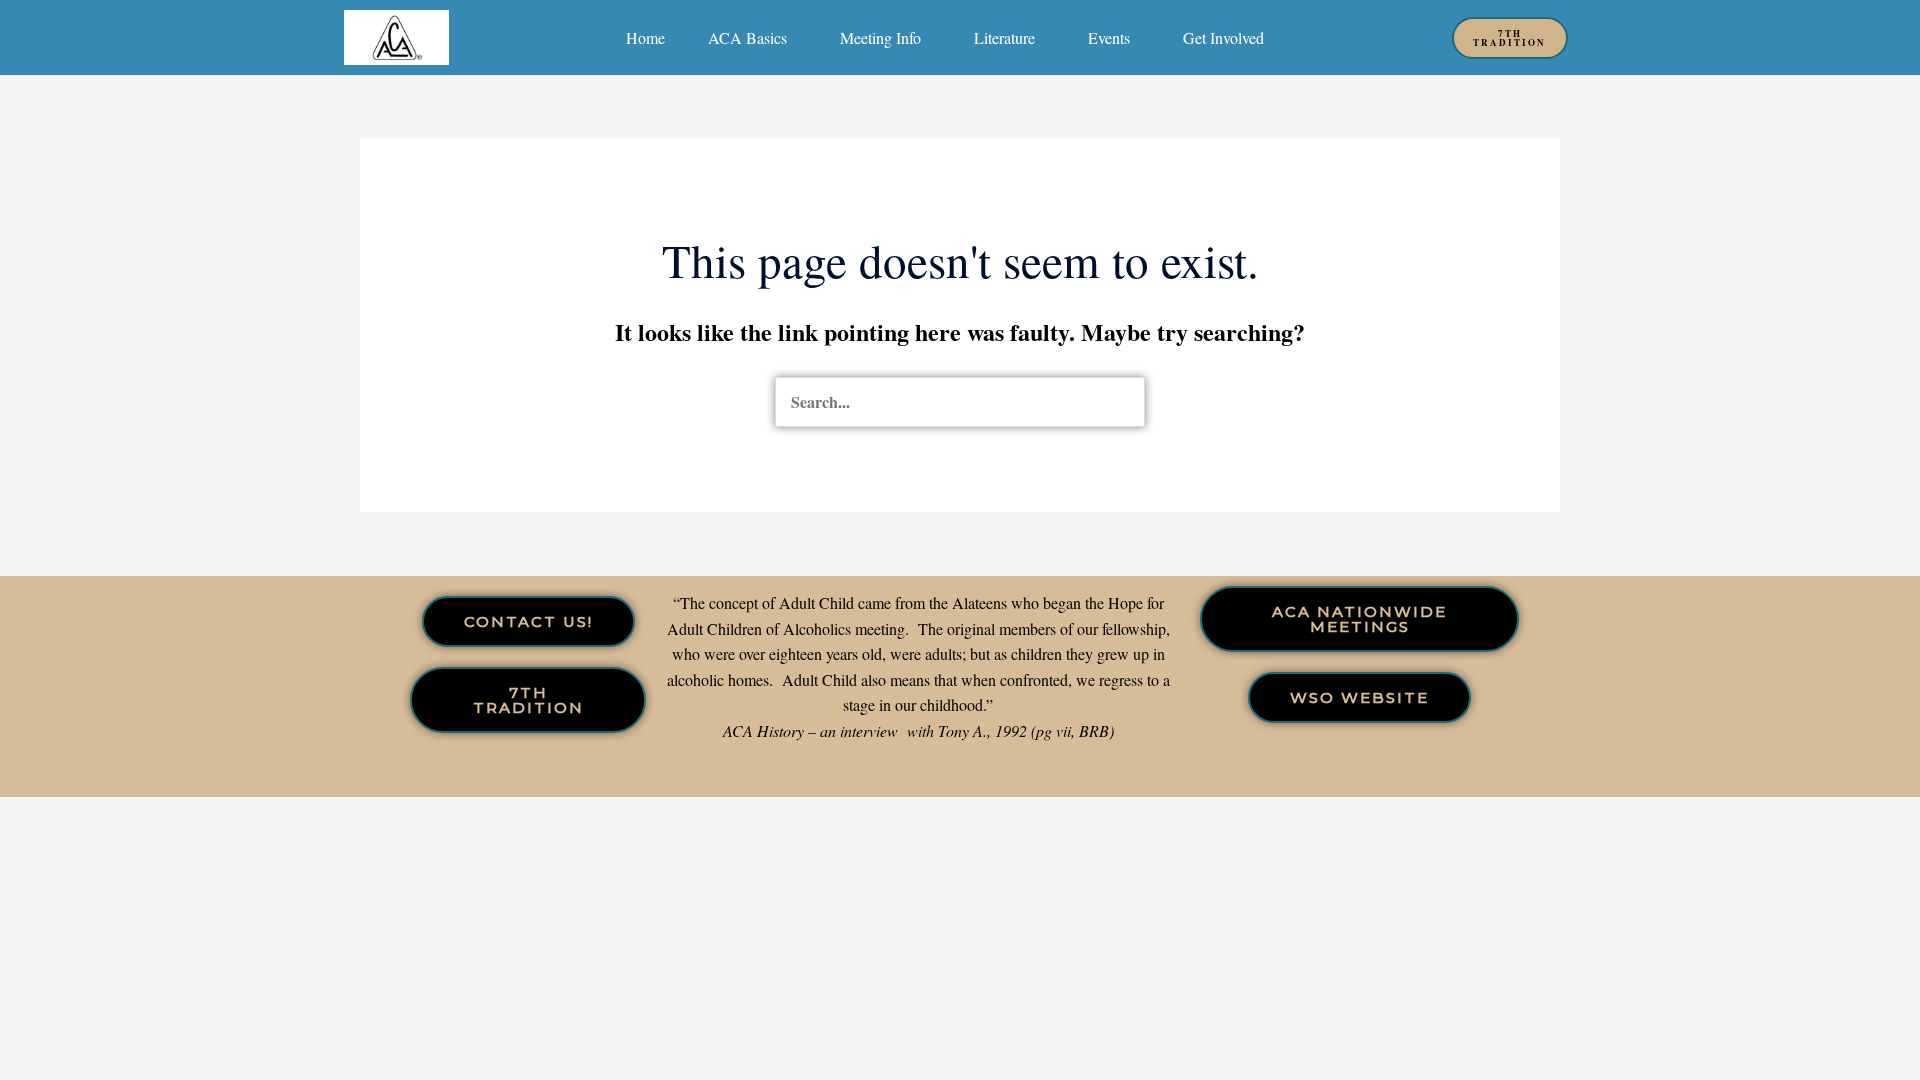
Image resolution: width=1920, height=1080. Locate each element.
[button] (752, 38)
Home (645, 37)
